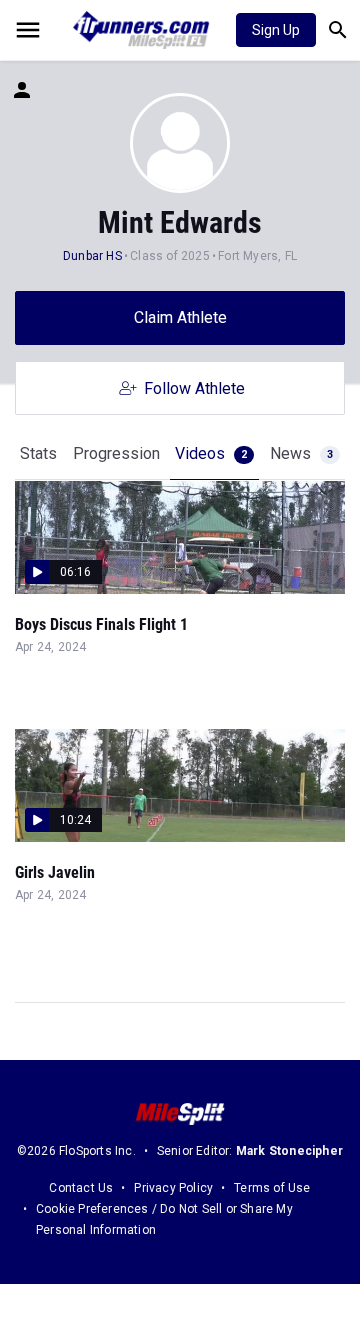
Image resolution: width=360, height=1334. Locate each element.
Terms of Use (272, 1188)
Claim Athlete (180, 317)
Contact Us (81, 1188)
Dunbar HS (92, 256)
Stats (38, 453)
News (301, 453)
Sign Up (276, 30)
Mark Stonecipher (289, 1151)
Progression (116, 453)
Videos (211, 453)
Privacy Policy (173, 1188)
